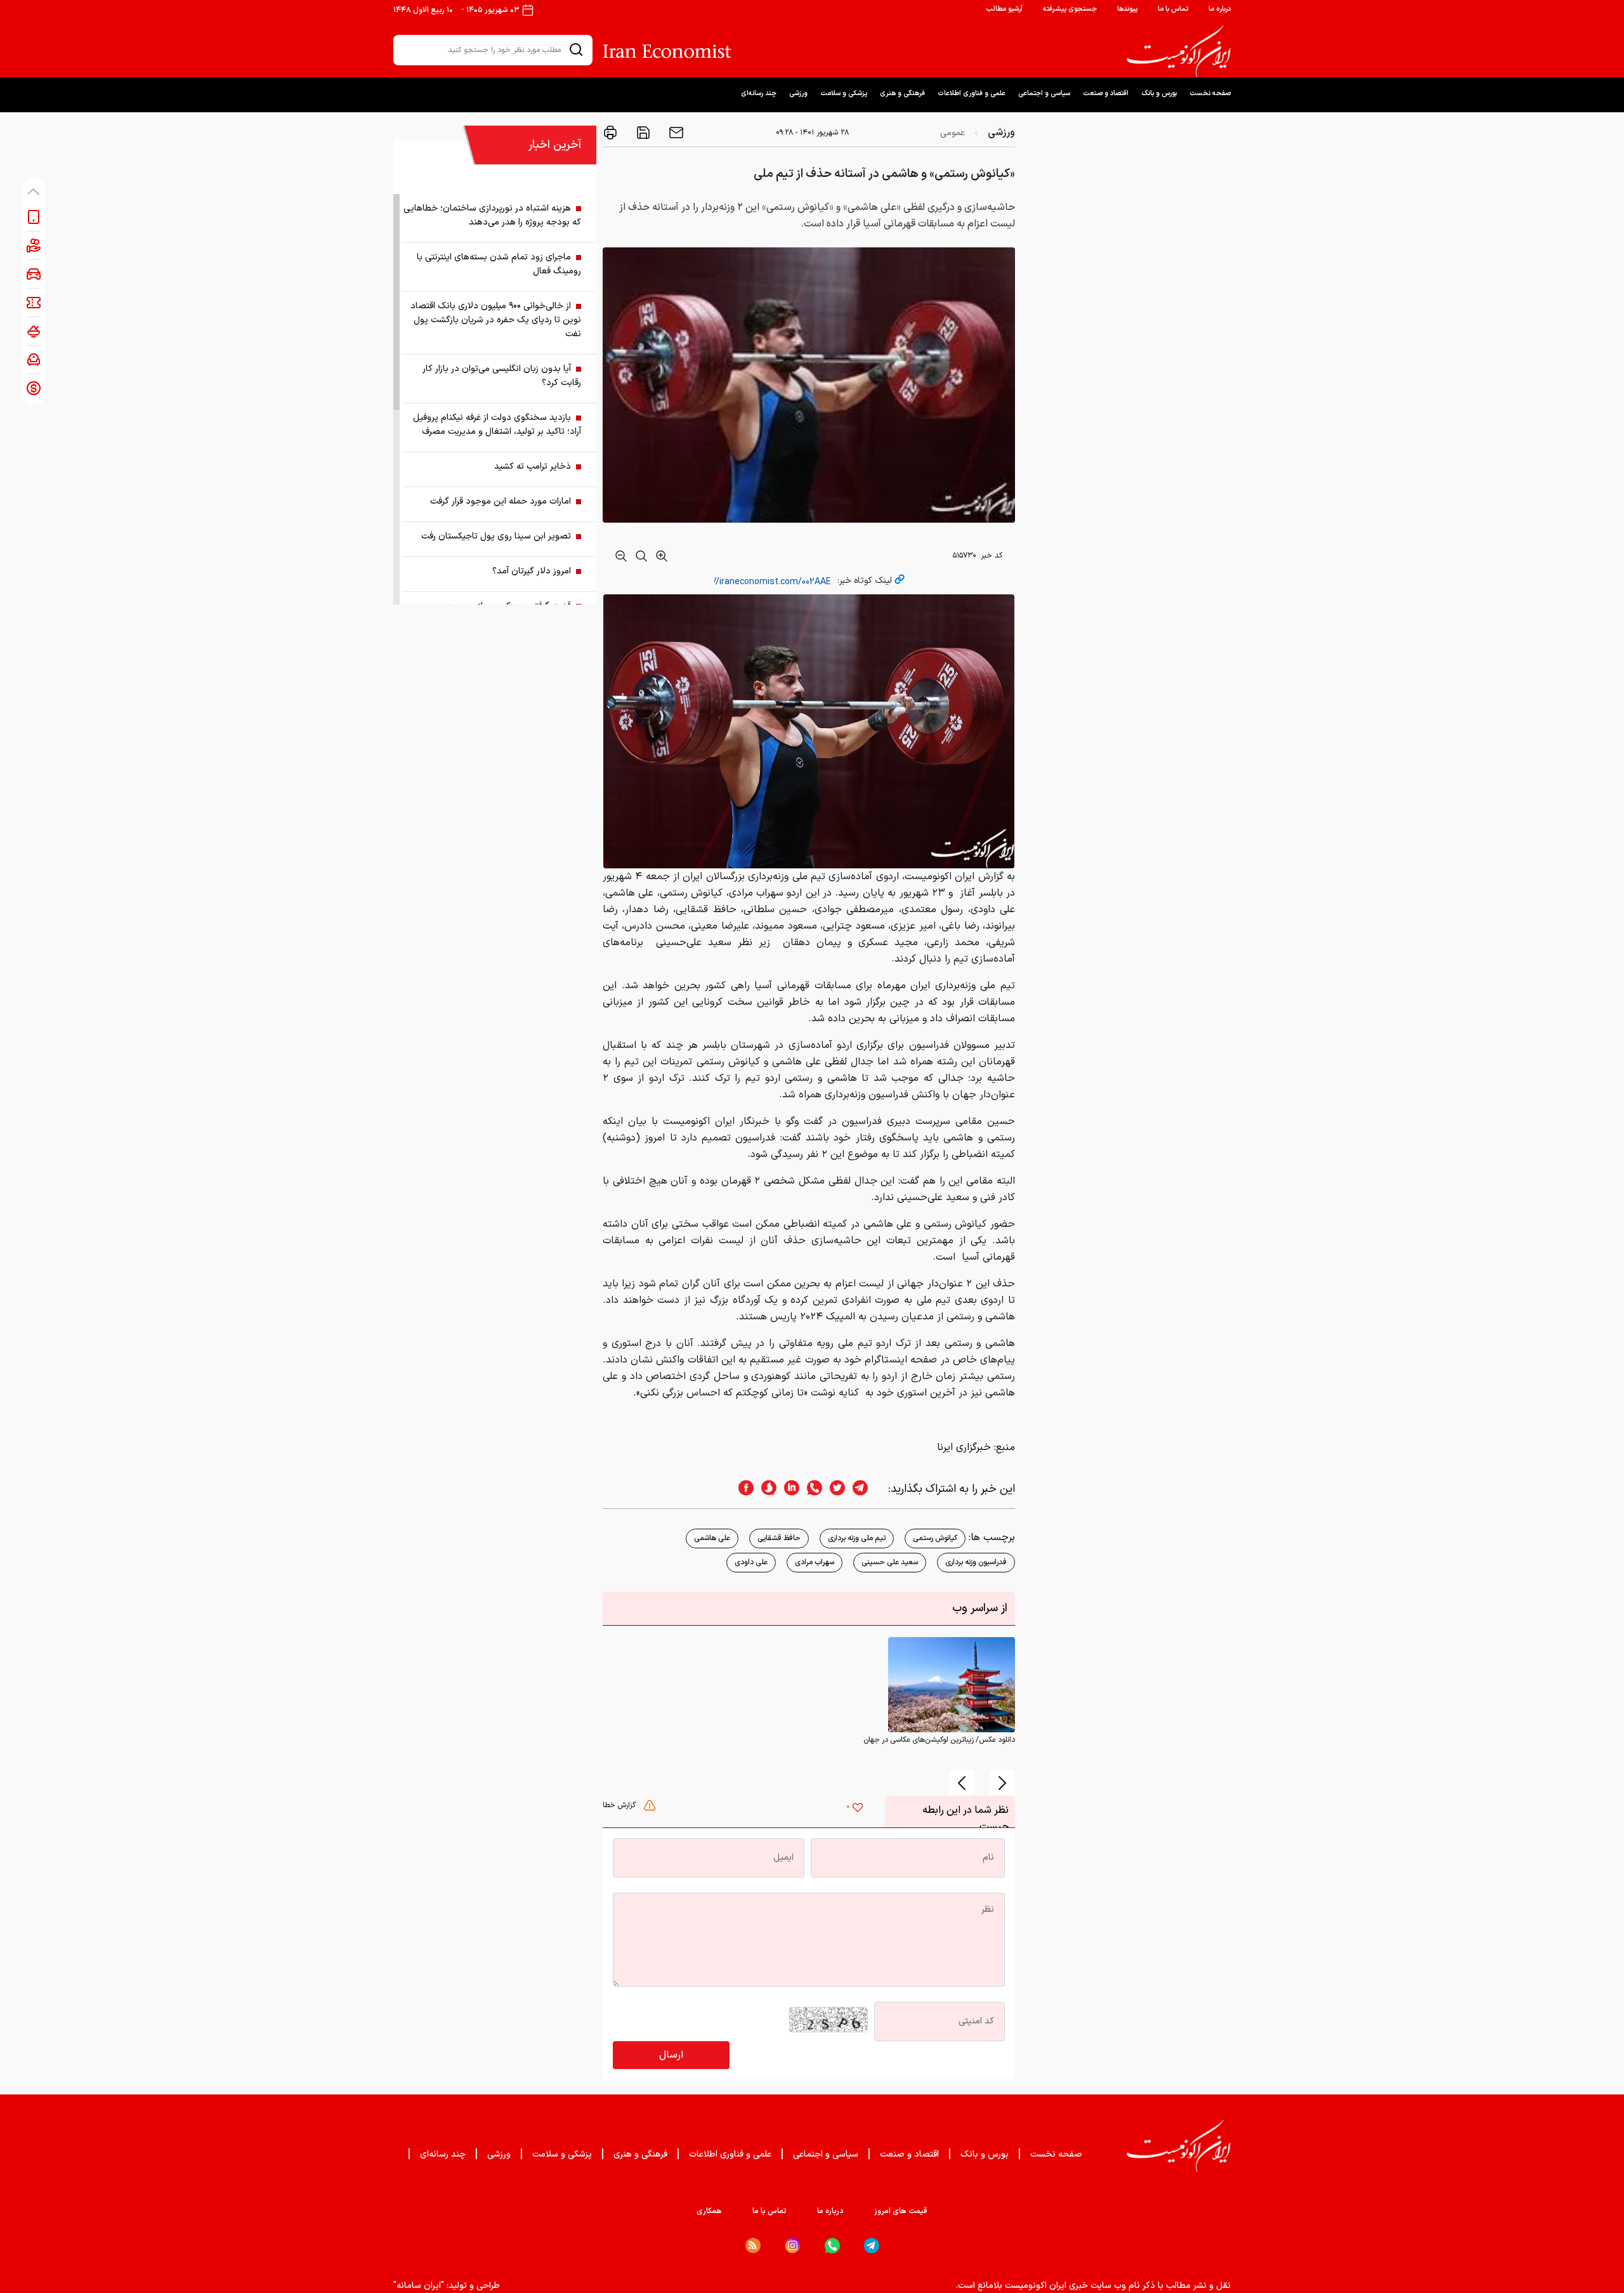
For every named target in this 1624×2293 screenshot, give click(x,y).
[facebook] (742, 1489)
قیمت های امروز (901, 2211)
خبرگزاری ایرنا (964, 1447)
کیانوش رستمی (935, 1538)
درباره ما (1220, 9)
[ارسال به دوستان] (675, 133)
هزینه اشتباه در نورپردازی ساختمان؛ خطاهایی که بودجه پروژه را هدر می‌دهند (492, 215)
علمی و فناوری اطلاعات (972, 94)
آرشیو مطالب (1004, 9)
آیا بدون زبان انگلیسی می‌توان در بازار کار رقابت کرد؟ (502, 376)
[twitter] (834, 1489)
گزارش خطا (620, 1805)
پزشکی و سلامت (844, 94)
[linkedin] (788, 1489)
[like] (858, 1809)
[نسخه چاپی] (610, 133)
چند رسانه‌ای (759, 94)
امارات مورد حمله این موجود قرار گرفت (501, 501)
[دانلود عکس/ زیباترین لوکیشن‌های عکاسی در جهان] (952, 1685)
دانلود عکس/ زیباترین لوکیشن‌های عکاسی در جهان (939, 1740)
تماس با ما (1173, 9)
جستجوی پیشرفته (1070, 9)
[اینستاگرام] (793, 2246)
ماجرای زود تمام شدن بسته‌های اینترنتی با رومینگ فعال (499, 264)
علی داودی (751, 1562)
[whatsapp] (811, 1489)
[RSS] (753, 2245)
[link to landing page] (1179, 51)
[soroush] (765, 1489)
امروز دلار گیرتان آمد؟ (532, 571)
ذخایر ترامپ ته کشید (533, 467)
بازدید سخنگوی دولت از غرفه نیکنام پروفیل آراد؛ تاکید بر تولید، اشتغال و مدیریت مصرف (497, 425)
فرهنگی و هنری (902, 94)
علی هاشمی (712, 1538)
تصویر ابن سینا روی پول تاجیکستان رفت (496, 536)
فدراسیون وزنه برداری (976, 1562)
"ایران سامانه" (419, 2286)
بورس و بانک (1159, 94)
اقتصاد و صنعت (1106, 94)
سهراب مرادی (815, 1562)
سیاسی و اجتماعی (1044, 94)
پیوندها (1127, 9)
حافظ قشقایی (779, 1538)
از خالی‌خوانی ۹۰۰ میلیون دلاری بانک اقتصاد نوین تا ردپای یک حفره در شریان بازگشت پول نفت (496, 320)
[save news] (642, 133)
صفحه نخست (1210, 94)
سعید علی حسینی (890, 1562)
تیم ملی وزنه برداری (857, 1538)
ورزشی (798, 94)
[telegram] (867, 1489)
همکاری (709, 2211)
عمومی (953, 133)
